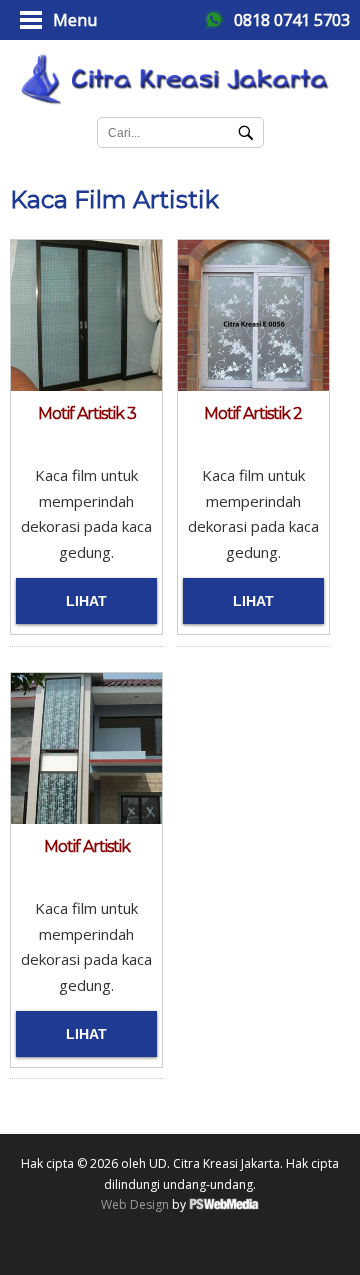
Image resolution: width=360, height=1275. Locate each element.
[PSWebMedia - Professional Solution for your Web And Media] (224, 1205)
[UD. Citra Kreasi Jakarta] (180, 75)
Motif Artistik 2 (253, 413)
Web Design (135, 1204)
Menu (75, 20)
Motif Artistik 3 (87, 413)
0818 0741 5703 (292, 20)
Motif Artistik (87, 846)
